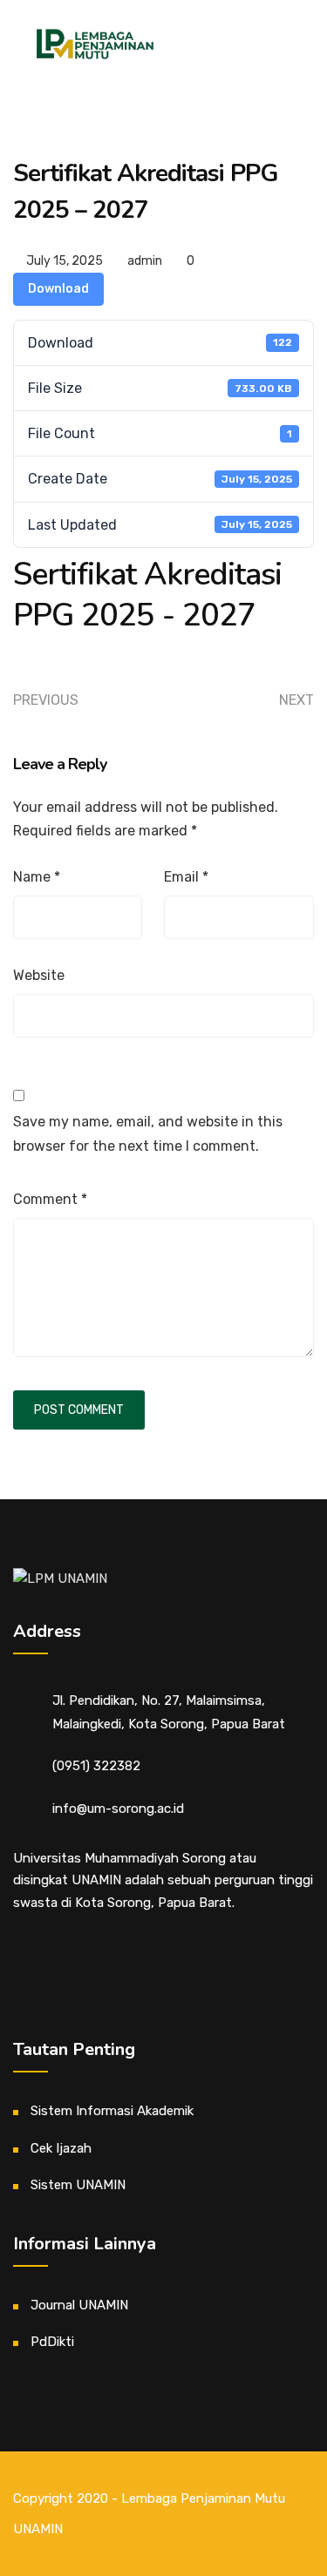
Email (186, 877)
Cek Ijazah (61, 2148)
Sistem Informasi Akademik (112, 2111)
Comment (50, 1199)
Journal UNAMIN (79, 2305)
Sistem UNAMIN (78, 2185)
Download (58, 289)
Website (39, 975)
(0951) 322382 (96, 1766)
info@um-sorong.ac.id (118, 1809)
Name (37, 877)
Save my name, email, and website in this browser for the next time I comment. (148, 1133)
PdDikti (52, 2342)
